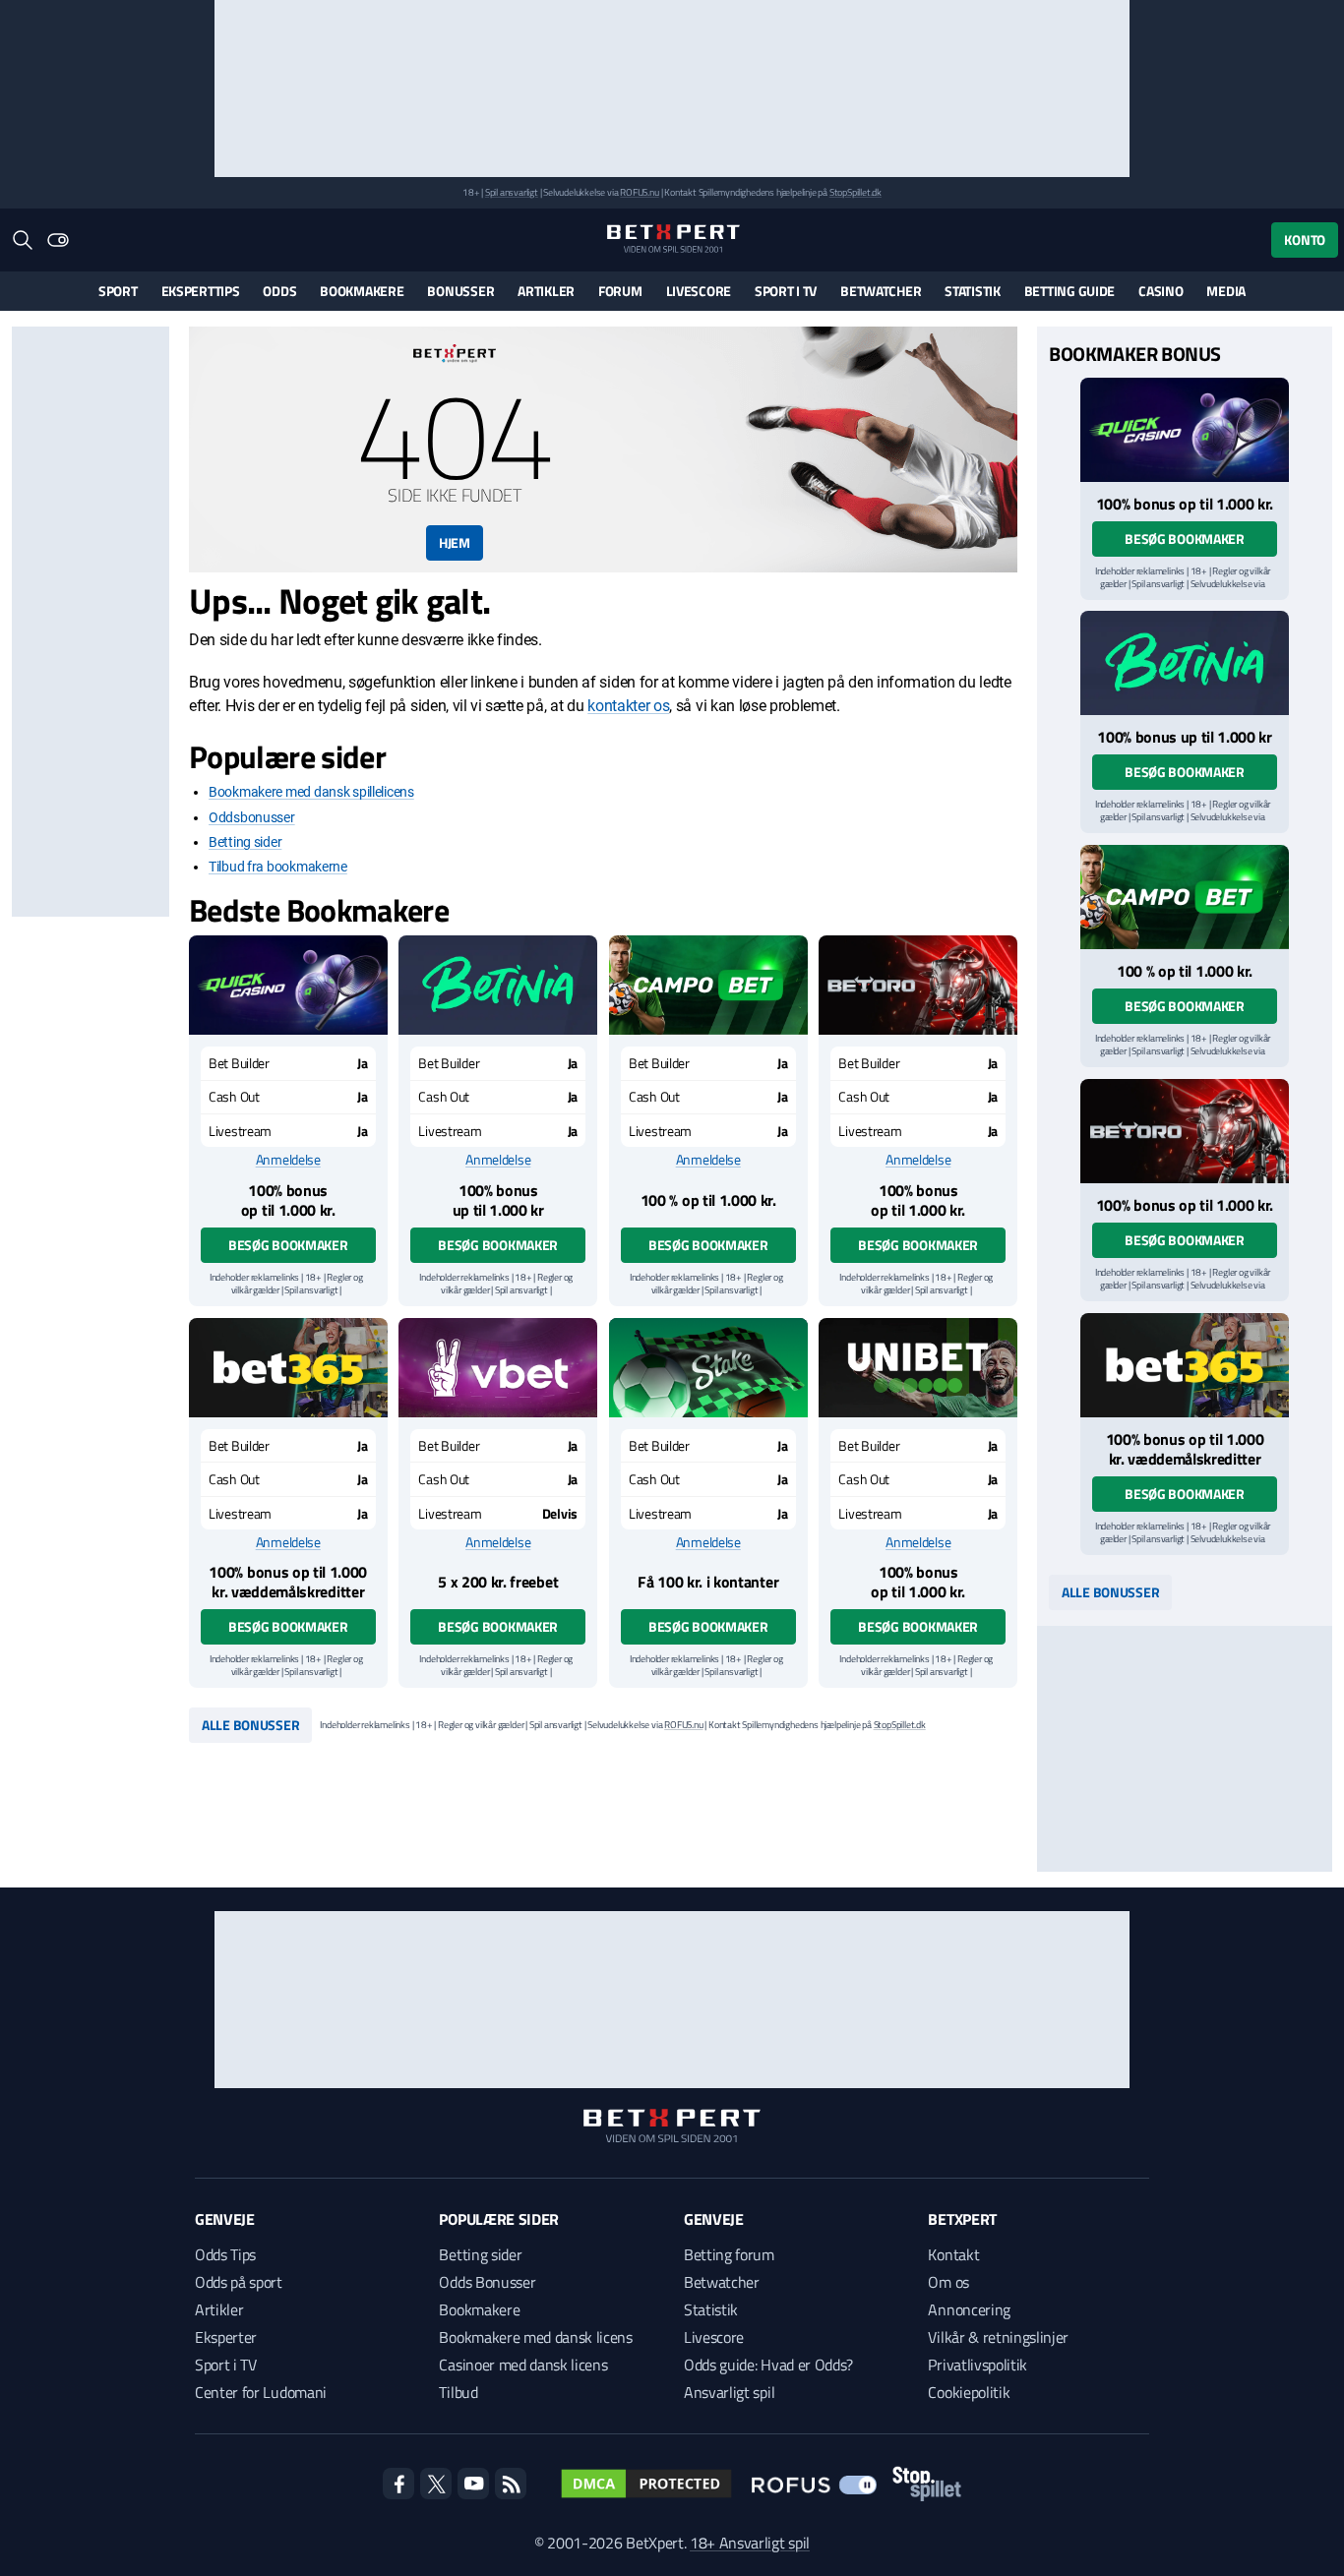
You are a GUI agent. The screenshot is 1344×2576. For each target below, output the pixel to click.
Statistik (972, 291)
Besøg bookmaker (288, 1245)
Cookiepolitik (969, 2392)
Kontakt (953, 2254)
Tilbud (458, 2392)
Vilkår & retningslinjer (998, 2337)
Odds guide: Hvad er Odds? (768, 2365)
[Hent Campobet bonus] (708, 985)
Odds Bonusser (487, 2282)
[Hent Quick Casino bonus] (288, 985)
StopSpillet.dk (855, 192)
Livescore (699, 291)
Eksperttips (201, 291)
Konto (1305, 240)
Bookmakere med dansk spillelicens (311, 792)
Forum (620, 291)
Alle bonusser (250, 1725)
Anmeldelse (288, 1160)
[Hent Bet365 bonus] (288, 1368)
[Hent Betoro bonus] (918, 985)
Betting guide (1069, 291)
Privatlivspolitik (977, 2365)
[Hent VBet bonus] (498, 1368)
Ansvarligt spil (729, 2392)
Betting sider (245, 842)
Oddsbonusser (252, 817)
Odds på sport (239, 2282)
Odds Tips (225, 2254)
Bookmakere (362, 291)
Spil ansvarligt (512, 192)
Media (1226, 291)
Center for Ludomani (261, 2392)
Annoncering (969, 2309)
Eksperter (226, 2337)
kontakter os (628, 706)
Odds (279, 291)
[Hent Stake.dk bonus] (708, 1368)
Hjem (455, 542)
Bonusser (460, 291)
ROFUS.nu (639, 192)
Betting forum (729, 2254)
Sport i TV (786, 291)
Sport (118, 291)
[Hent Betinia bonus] (498, 985)
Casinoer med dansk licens (523, 2365)
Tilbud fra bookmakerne (278, 867)
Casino (1161, 291)
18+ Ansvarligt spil (750, 2543)
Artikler (546, 291)
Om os (948, 2282)
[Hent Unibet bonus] (918, 1368)
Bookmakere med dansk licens (535, 2337)
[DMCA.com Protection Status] (646, 2484)
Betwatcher (881, 291)
